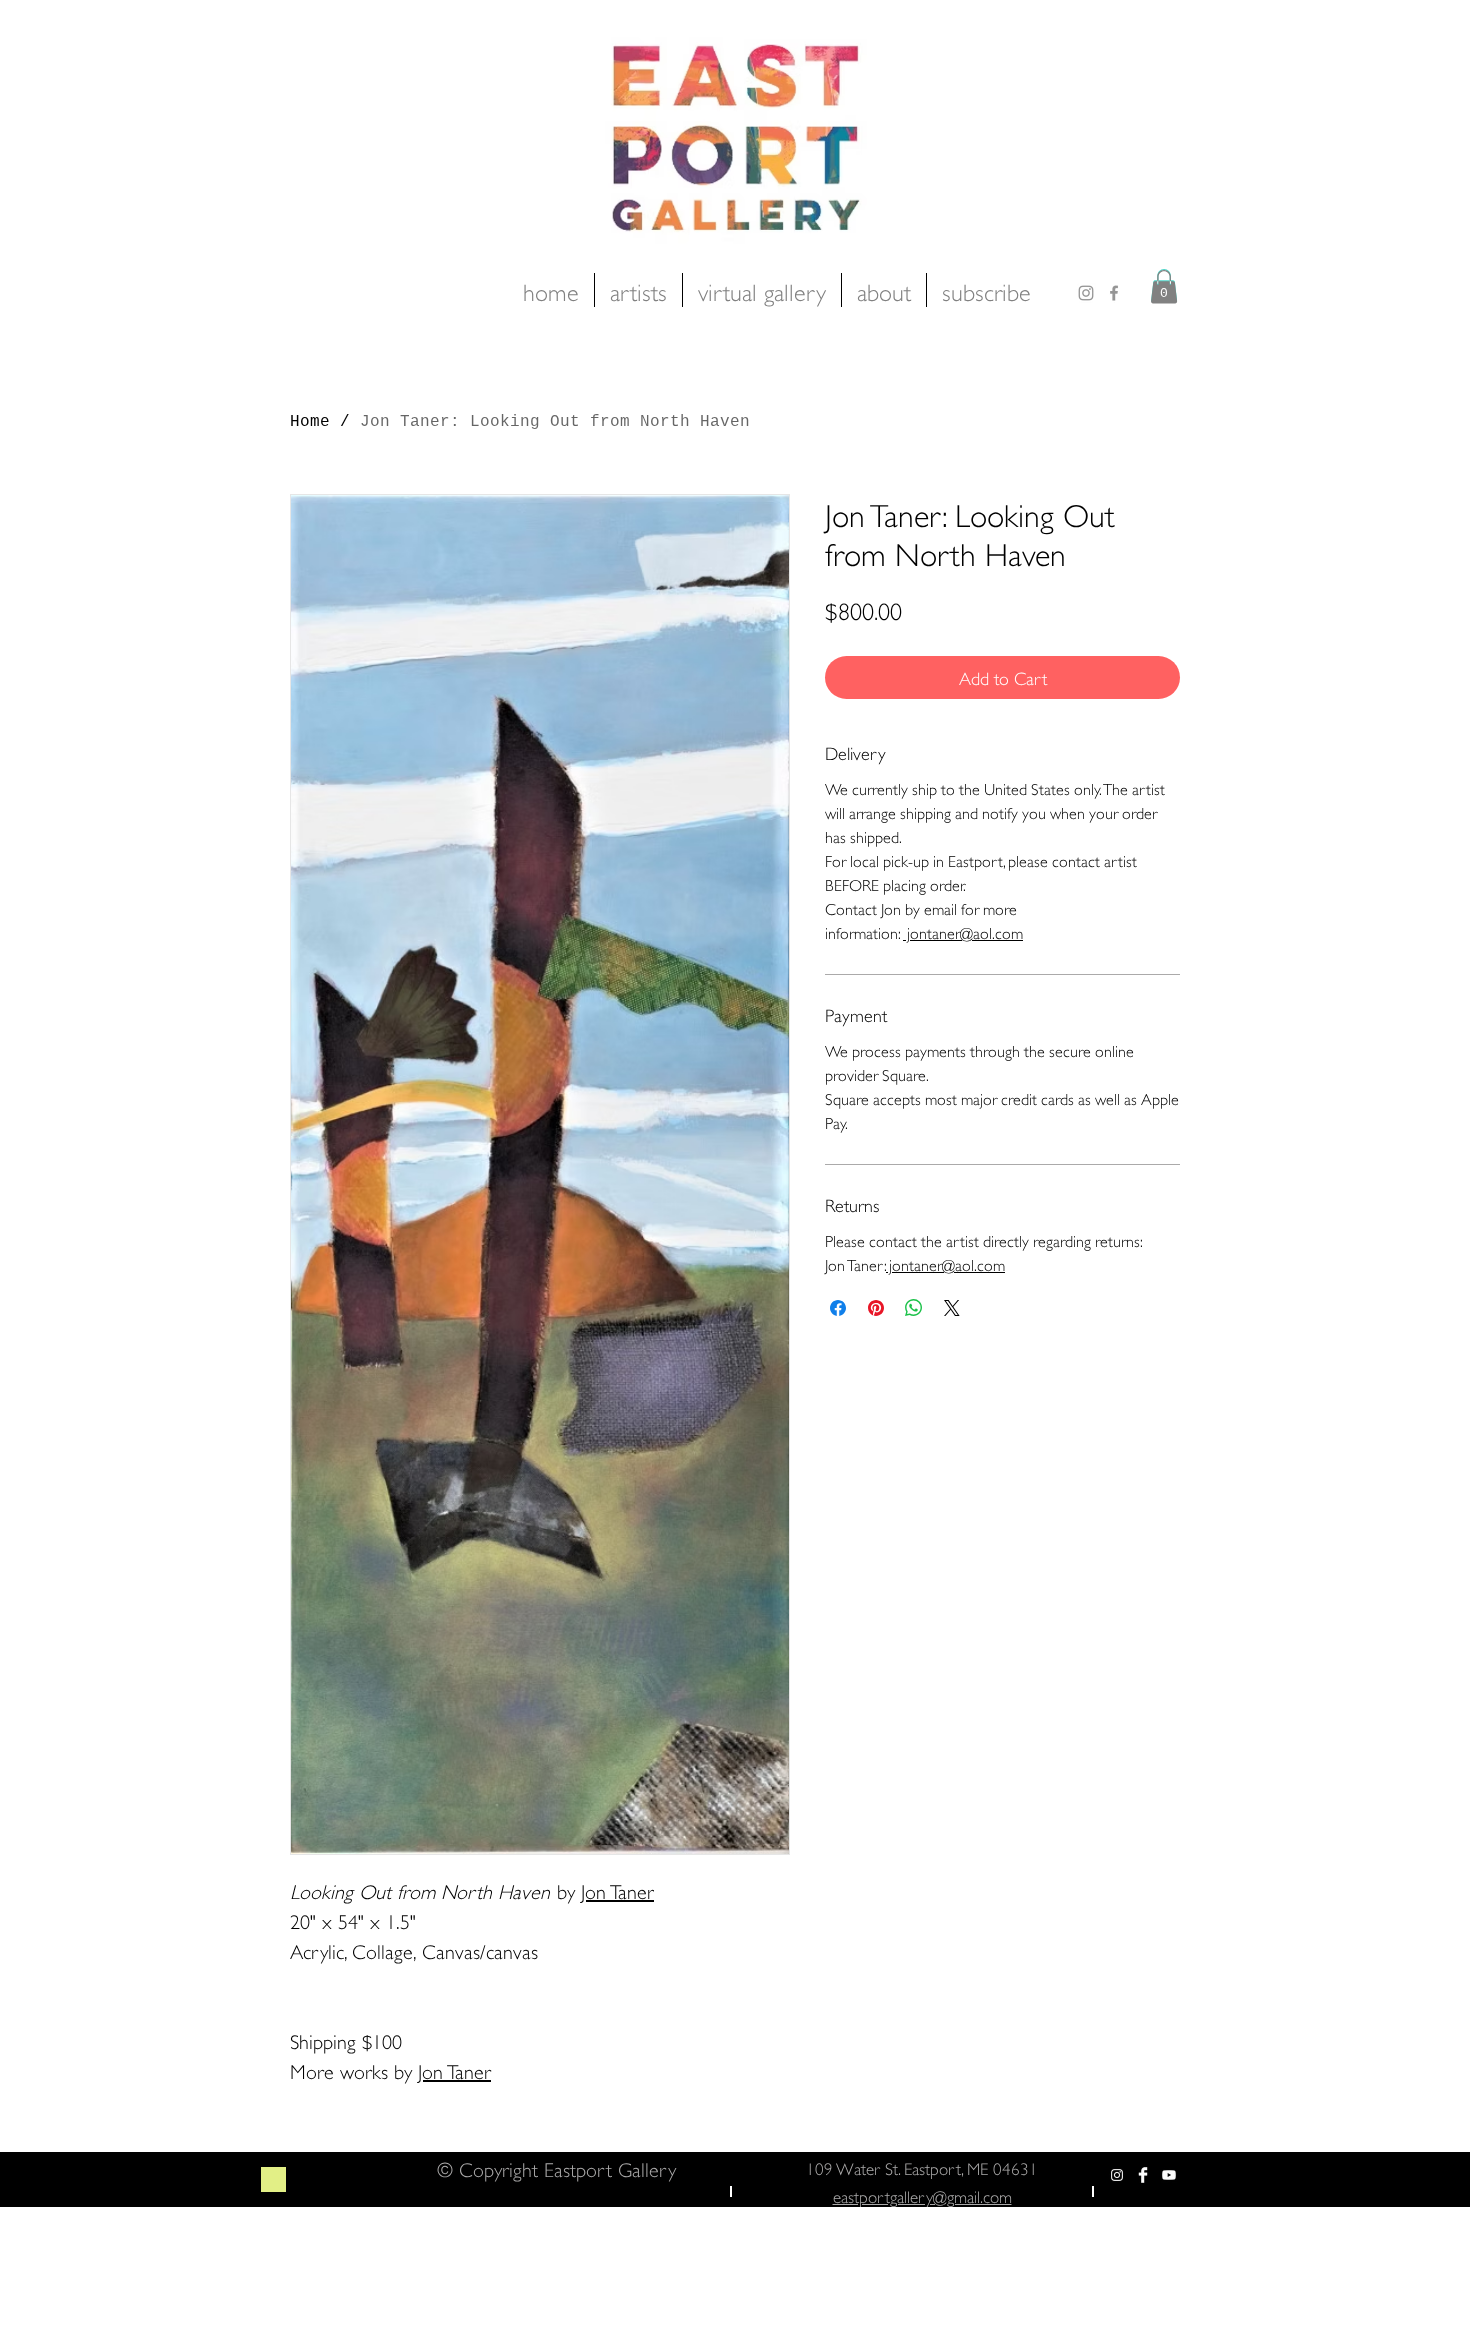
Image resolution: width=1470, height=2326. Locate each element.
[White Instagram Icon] (1117, 2175)
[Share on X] (952, 1308)
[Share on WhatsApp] (914, 1308)
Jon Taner (617, 1889)
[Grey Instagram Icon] (1086, 293)
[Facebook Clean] (1143, 2175)
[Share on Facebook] (838, 1308)
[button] (1164, 286)
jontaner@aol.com (963, 931)
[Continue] (273, 2179)
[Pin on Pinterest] (876, 1308)
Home (310, 422)
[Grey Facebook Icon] (1114, 293)
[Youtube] (1169, 2175)
